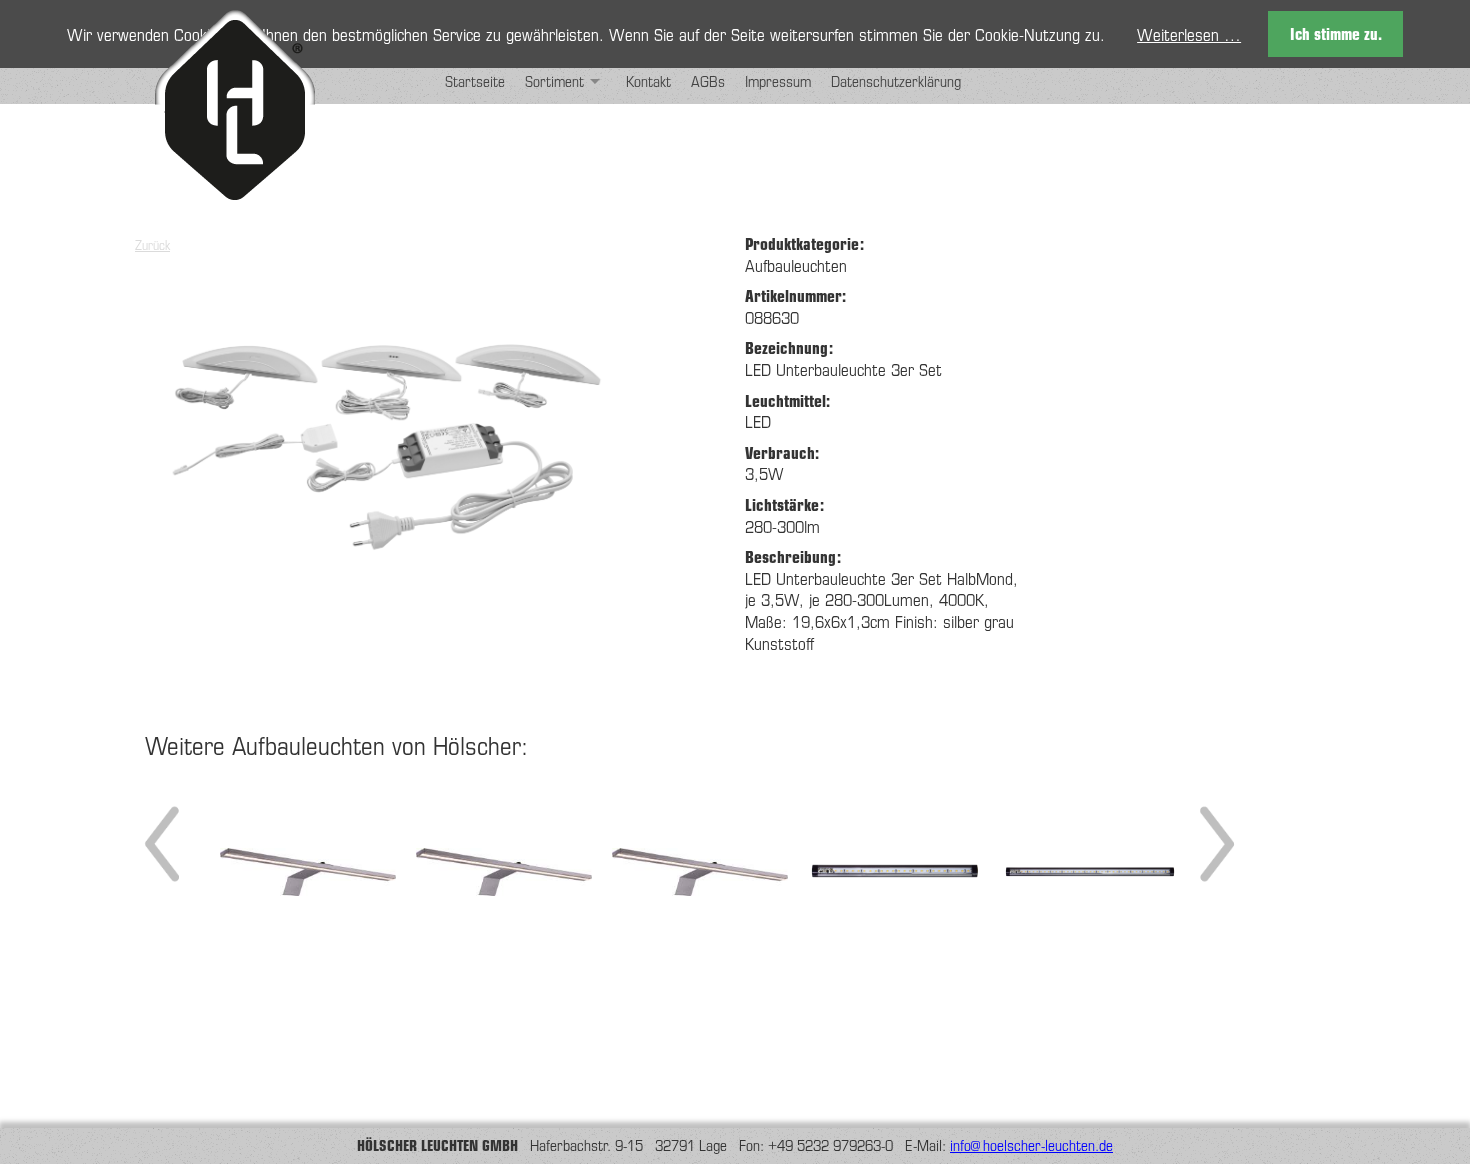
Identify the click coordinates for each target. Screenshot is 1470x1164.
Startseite (475, 81)
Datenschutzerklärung (896, 81)
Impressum (778, 81)
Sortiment (554, 81)
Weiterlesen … (1189, 34)
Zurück (152, 244)
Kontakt (648, 81)
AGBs (708, 81)
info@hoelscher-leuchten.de (1031, 1145)
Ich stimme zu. (1336, 33)
